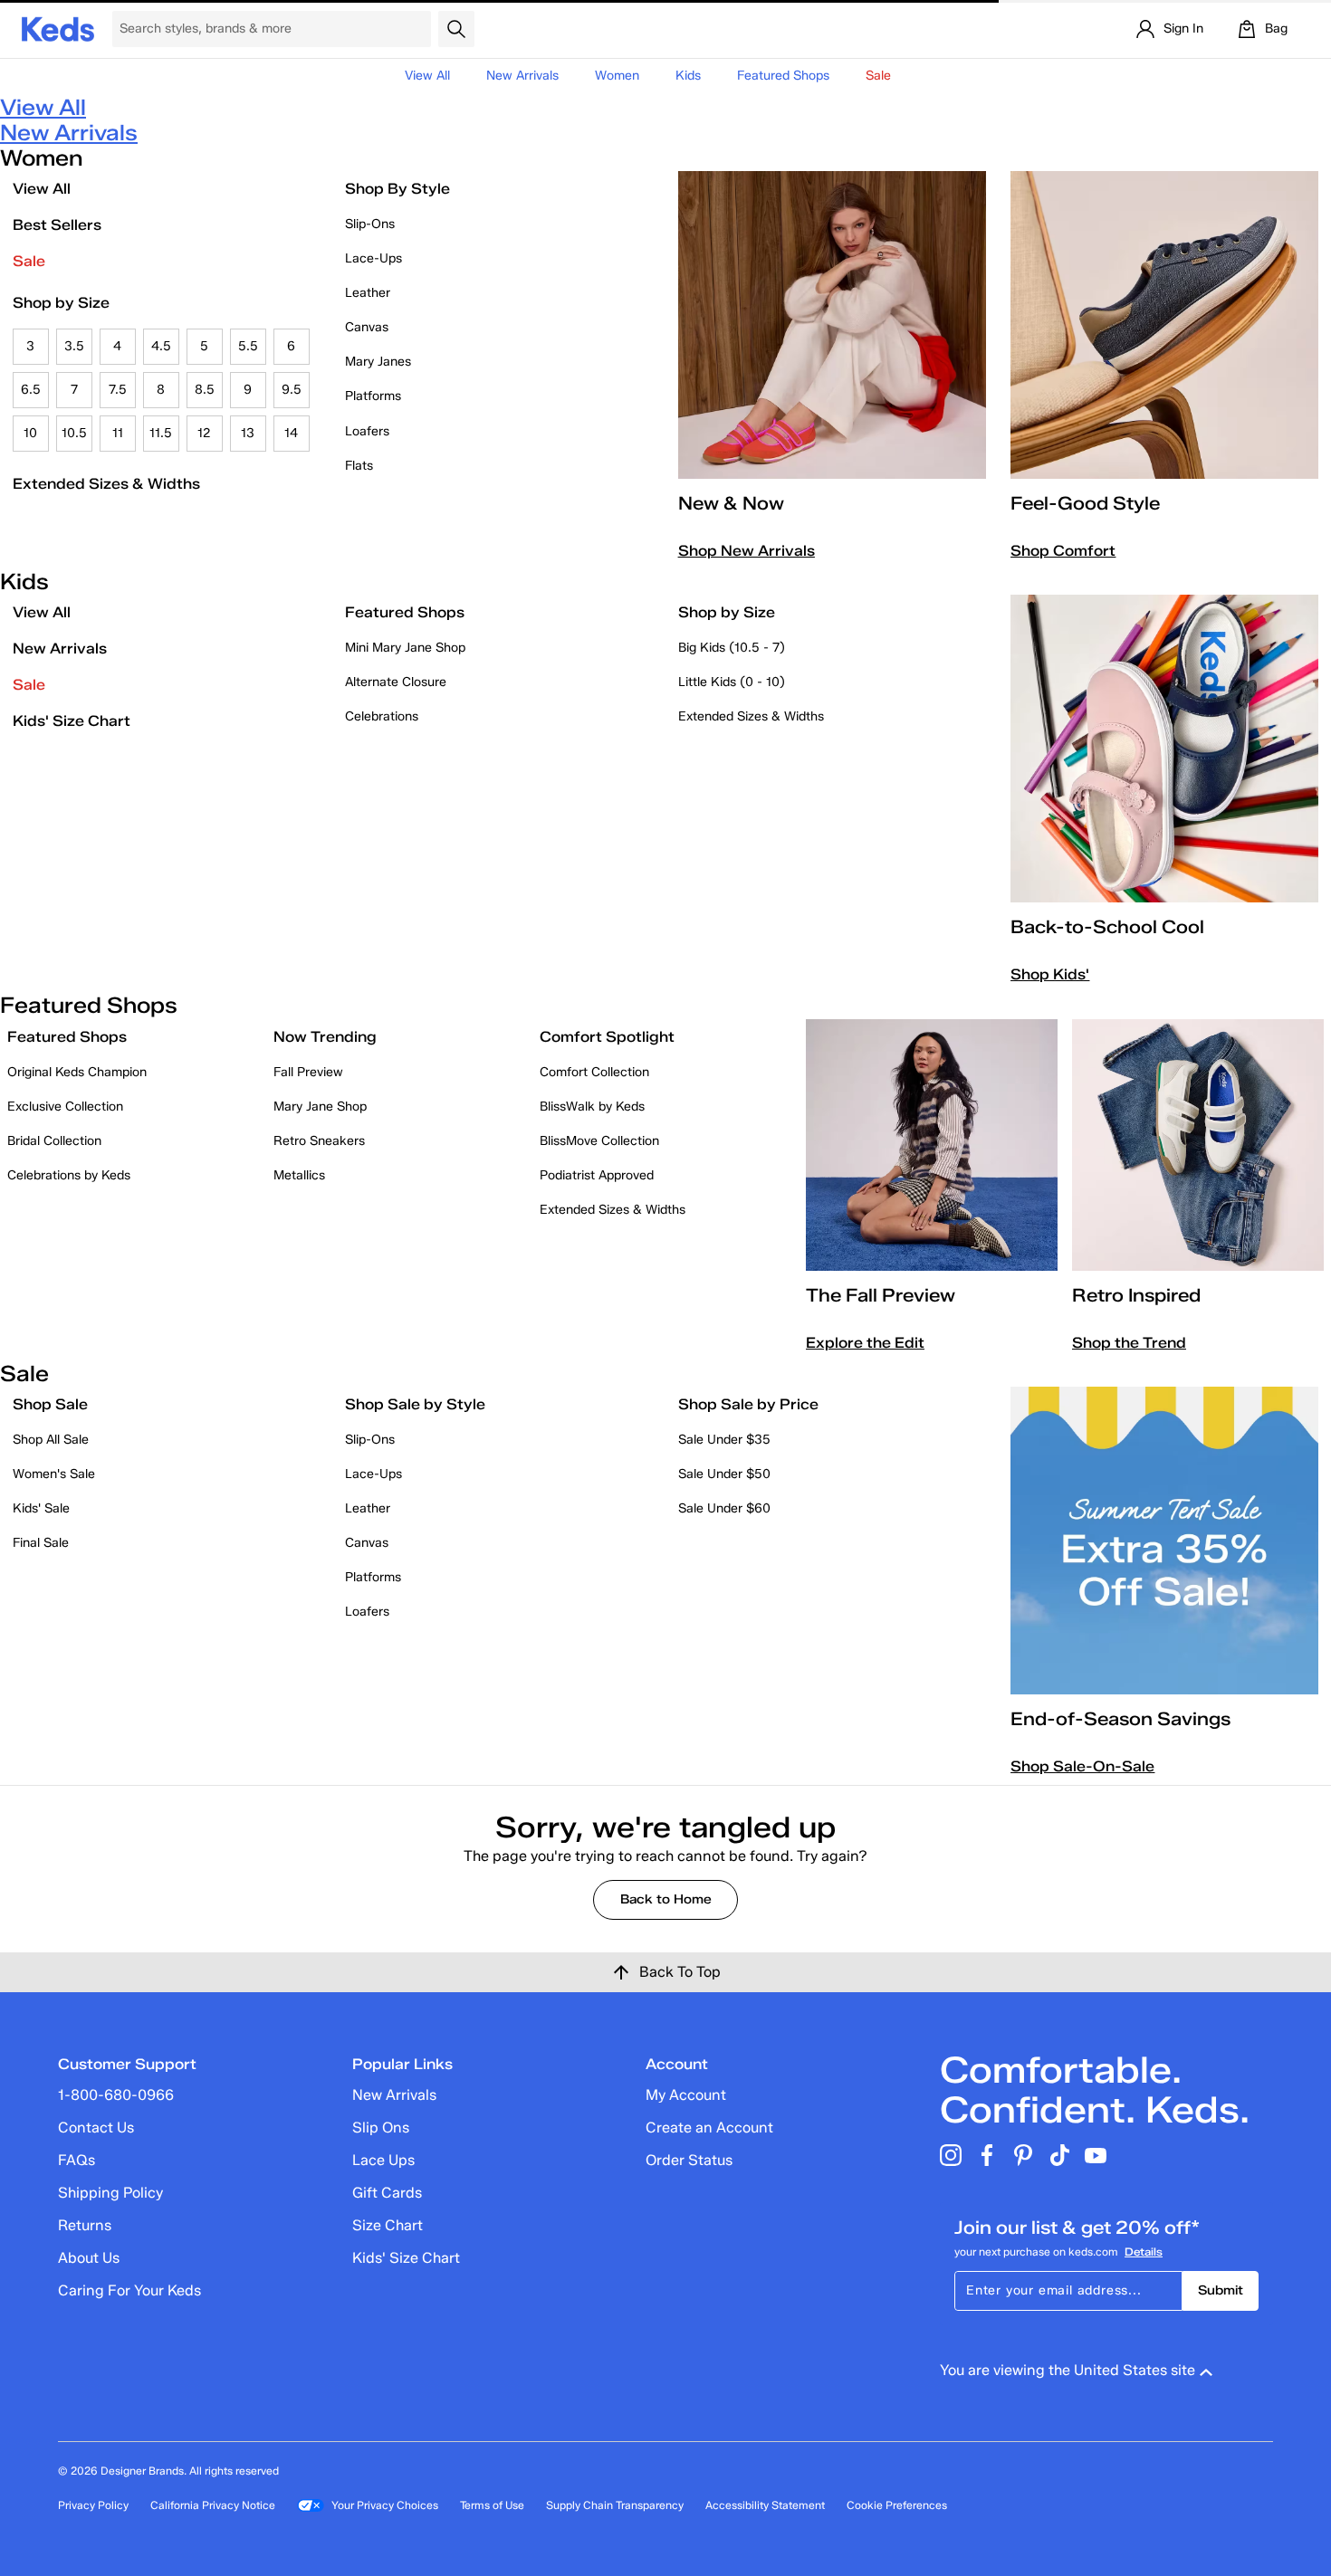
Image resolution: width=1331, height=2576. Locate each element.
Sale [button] (878, 76)
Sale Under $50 (724, 1474)
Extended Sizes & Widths (106, 484)
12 (204, 433)
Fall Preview (308, 1072)
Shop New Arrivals (747, 551)
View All (427, 76)
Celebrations (382, 716)
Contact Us (96, 2128)
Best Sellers (57, 225)
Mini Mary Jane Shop (405, 648)
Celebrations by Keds (69, 1175)
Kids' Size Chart (72, 721)
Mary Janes (378, 362)
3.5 (74, 346)
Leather (368, 293)
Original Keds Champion (77, 1072)
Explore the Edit (865, 1343)
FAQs (77, 2160)
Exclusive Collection (65, 1107)
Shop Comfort (1063, 551)
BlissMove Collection (599, 1141)
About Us (89, 2258)
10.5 (74, 433)
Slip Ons (381, 2128)
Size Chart (388, 2225)
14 (291, 433)
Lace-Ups (373, 258)
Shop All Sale (51, 1440)
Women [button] (617, 76)
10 (30, 433)
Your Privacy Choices (385, 2505)
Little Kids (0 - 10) (732, 682)
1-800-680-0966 (116, 2095)
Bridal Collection (54, 1141)
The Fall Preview (881, 1295)
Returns (85, 2225)
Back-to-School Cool (1107, 927)
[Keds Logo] (58, 28)
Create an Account (709, 2128)
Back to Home (666, 1899)
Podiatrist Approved (597, 1175)
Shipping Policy (110, 2193)
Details (1144, 2252)
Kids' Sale (41, 1508)
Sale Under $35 (724, 1440)
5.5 (248, 346)
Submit (1221, 2290)
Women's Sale (54, 1474)
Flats (359, 466)
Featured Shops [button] (783, 76)
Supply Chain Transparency (615, 2505)
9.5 (292, 390)
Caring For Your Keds (129, 2290)
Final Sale (41, 1543)
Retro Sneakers (319, 1141)
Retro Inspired (1136, 1295)
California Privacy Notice (213, 2505)
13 (248, 433)
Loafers (367, 431)
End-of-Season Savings (1120, 1719)
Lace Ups (383, 2160)
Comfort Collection (594, 1072)
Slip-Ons (370, 224)
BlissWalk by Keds (592, 1107)
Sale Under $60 (724, 1508)
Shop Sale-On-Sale (1082, 1766)
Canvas (367, 327)
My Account (686, 2095)
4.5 (161, 346)
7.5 (118, 390)
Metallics (299, 1175)
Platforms (373, 396)
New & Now (731, 503)
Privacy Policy (93, 2505)
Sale (29, 261)
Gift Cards (387, 2193)
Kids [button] (688, 76)
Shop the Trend (1129, 1343)
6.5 (31, 390)
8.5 (205, 390)
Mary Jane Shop (320, 1107)
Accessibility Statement (765, 2505)
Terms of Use (492, 2505)
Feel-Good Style (1085, 503)
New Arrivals (522, 76)
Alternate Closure (396, 682)
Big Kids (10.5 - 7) (732, 648)
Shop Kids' (1050, 974)
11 (118, 433)
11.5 (161, 433)
